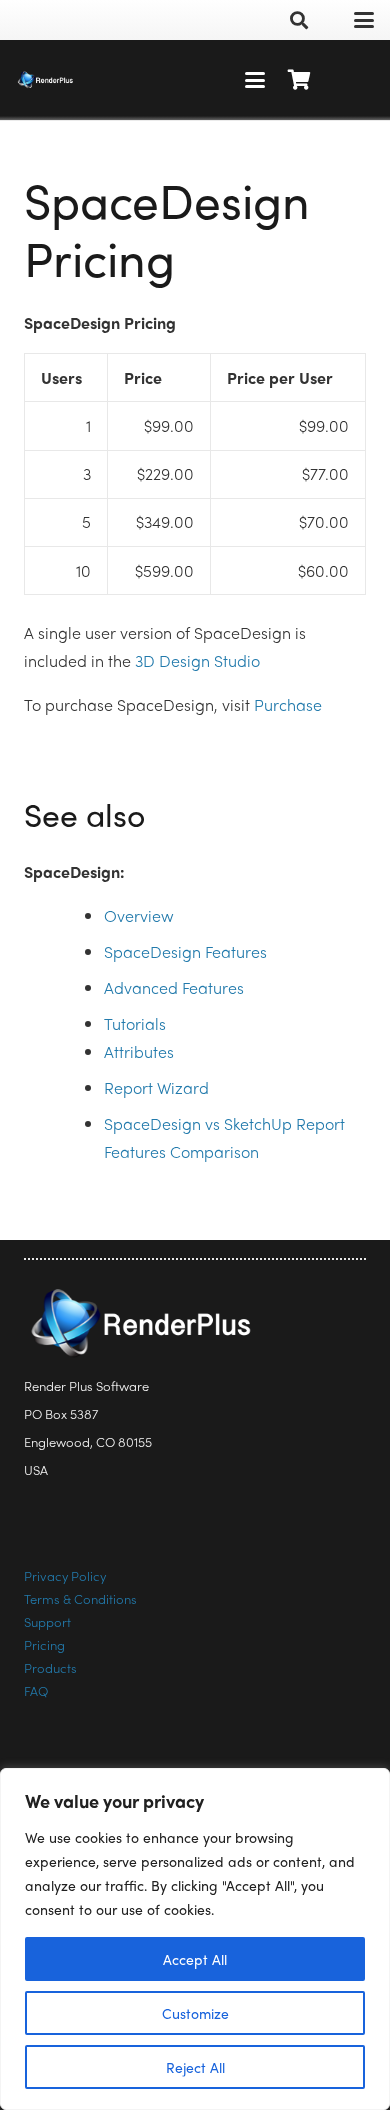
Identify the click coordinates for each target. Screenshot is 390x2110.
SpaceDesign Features (185, 951)
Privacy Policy (65, 1575)
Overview (139, 915)
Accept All (195, 1959)
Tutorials (135, 1023)
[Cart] (300, 80)
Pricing (44, 1644)
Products (50, 1667)
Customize (195, 2013)
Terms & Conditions (80, 1598)
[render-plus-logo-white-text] (45, 80)
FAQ (36, 1690)
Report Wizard (156, 1087)
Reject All (195, 2067)
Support (47, 1621)
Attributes (139, 1051)
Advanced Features (174, 987)
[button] (299, 20)
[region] (195, 1939)
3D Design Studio (197, 660)
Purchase (288, 704)
